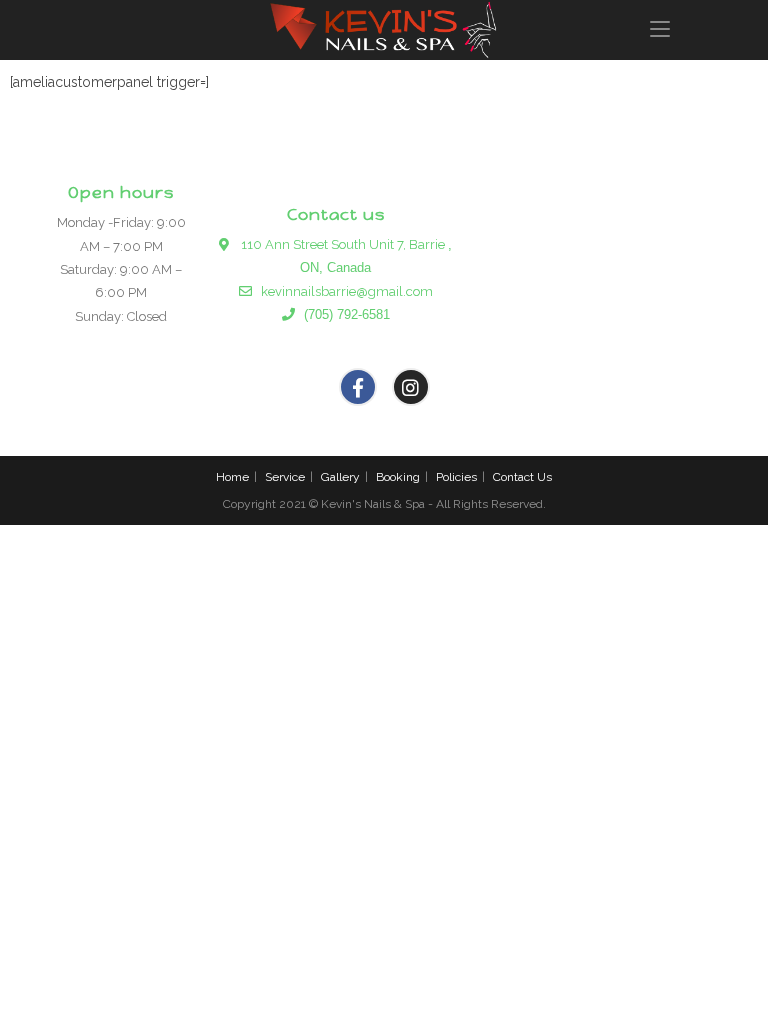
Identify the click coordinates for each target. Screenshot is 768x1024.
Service (285, 477)
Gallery (340, 477)
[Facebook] (358, 387)
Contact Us (522, 477)
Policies (456, 477)
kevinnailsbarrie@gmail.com (342, 291)
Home (232, 477)
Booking (398, 477)
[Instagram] (411, 387)
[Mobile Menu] (660, 30)
